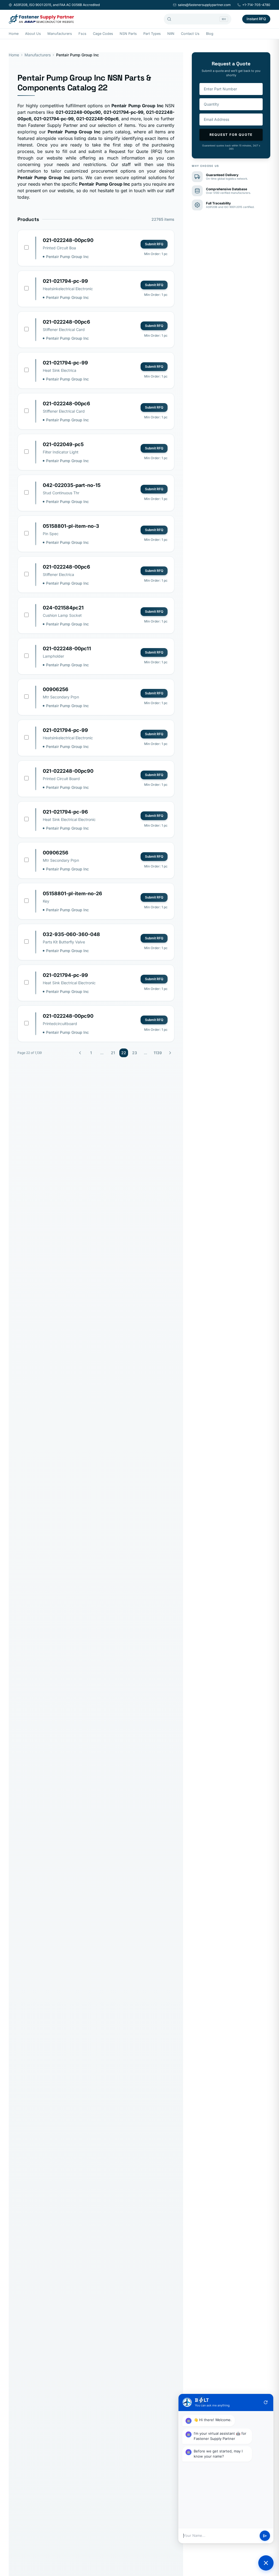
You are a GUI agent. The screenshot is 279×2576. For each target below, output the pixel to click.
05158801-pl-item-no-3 (71, 526)
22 (124, 1053)
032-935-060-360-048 (71, 934)
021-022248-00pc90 (68, 240)
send (265, 2536)
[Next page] (170, 1053)
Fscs (82, 34)
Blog (210, 34)
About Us (33, 34)
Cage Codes (103, 34)
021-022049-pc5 (63, 444)
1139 (158, 1053)
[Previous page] (80, 1053)
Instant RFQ (256, 19)
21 (113, 1053)
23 (135, 1053)
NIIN (171, 34)
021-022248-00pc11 (67, 648)
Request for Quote (231, 135)
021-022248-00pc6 (66, 322)
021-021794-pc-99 (65, 281)
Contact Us (190, 34)
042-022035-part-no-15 (72, 485)
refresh (266, 2402)
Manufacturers (60, 34)
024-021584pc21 (63, 608)
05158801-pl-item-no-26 (72, 893)
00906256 (56, 689)
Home (14, 34)
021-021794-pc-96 (65, 812)
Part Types (152, 34)
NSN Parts (128, 34)
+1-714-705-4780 (256, 5)
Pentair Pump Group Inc (67, 257)
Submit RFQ (154, 244)
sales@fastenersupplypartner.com (204, 5)
